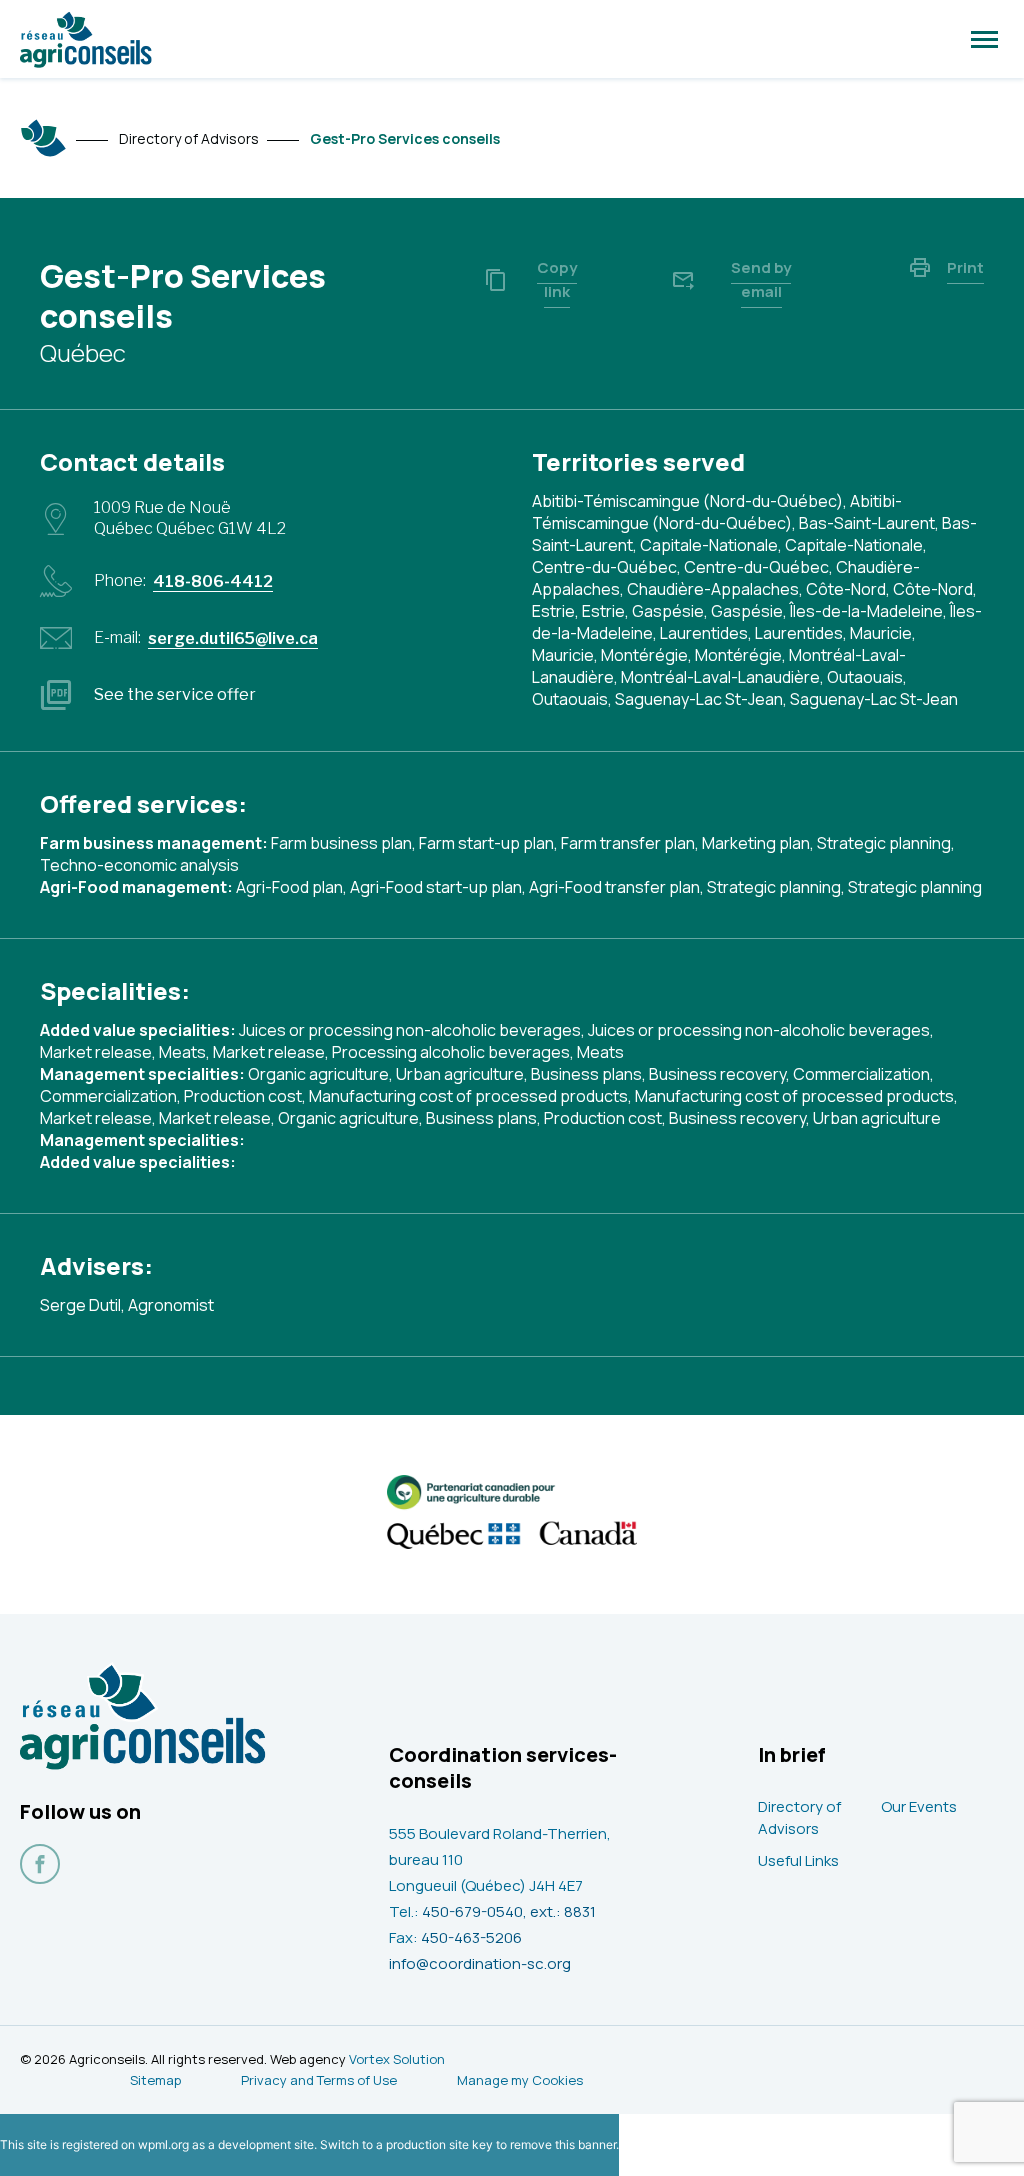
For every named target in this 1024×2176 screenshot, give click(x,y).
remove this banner (563, 2144)
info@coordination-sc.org (480, 1963)
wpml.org (163, 2144)
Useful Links (798, 1860)
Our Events (919, 1806)
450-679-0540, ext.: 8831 (509, 1911)
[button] (984, 39)
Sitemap (155, 2080)
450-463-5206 (471, 1937)
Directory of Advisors (799, 1817)
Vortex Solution (397, 2059)
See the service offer (175, 694)
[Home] (44, 138)
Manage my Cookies (520, 2080)
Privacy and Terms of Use (319, 2080)
